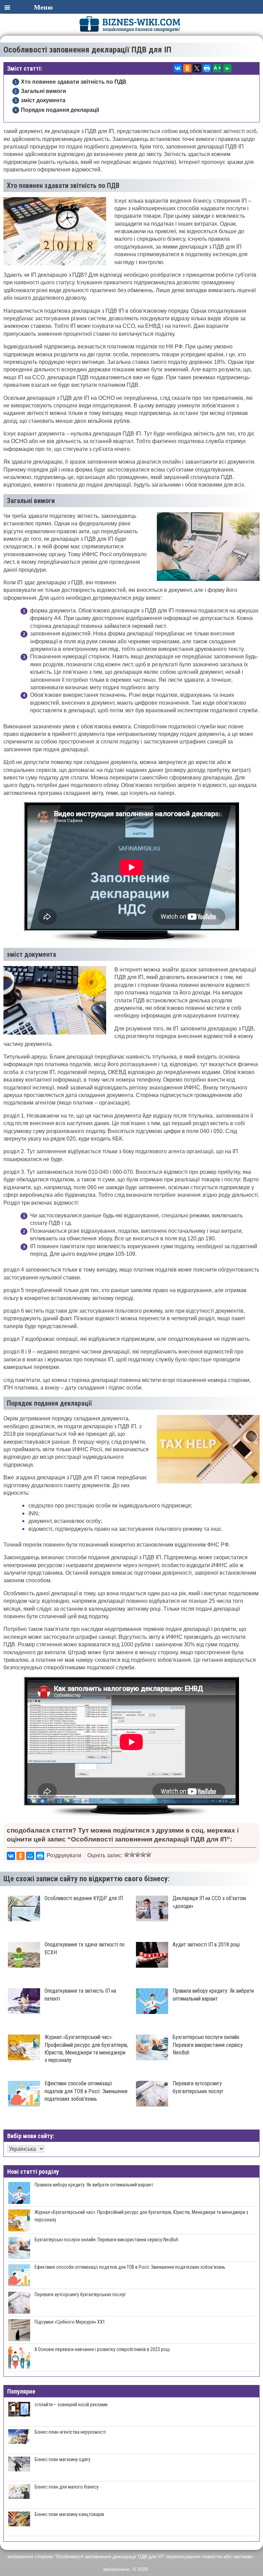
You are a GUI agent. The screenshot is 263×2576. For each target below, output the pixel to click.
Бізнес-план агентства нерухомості (70, 2432)
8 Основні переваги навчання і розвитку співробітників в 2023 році (102, 2349)
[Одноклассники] (187, 68)
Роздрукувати (64, 1855)
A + (217, 68)
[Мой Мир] (30, 1856)
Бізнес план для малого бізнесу (67, 2487)
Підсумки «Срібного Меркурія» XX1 (70, 2322)
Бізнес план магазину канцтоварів (69, 2514)
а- (228, 68)
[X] (197, 68)
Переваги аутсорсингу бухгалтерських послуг (80, 2294)
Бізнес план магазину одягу (62, 2459)
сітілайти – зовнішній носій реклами (71, 2405)
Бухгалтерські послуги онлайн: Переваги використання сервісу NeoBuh (107, 2240)
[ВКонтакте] (178, 68)
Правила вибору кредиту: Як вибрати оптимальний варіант (94, 2185)
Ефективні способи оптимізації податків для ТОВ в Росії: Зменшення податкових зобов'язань (130, 2267)
